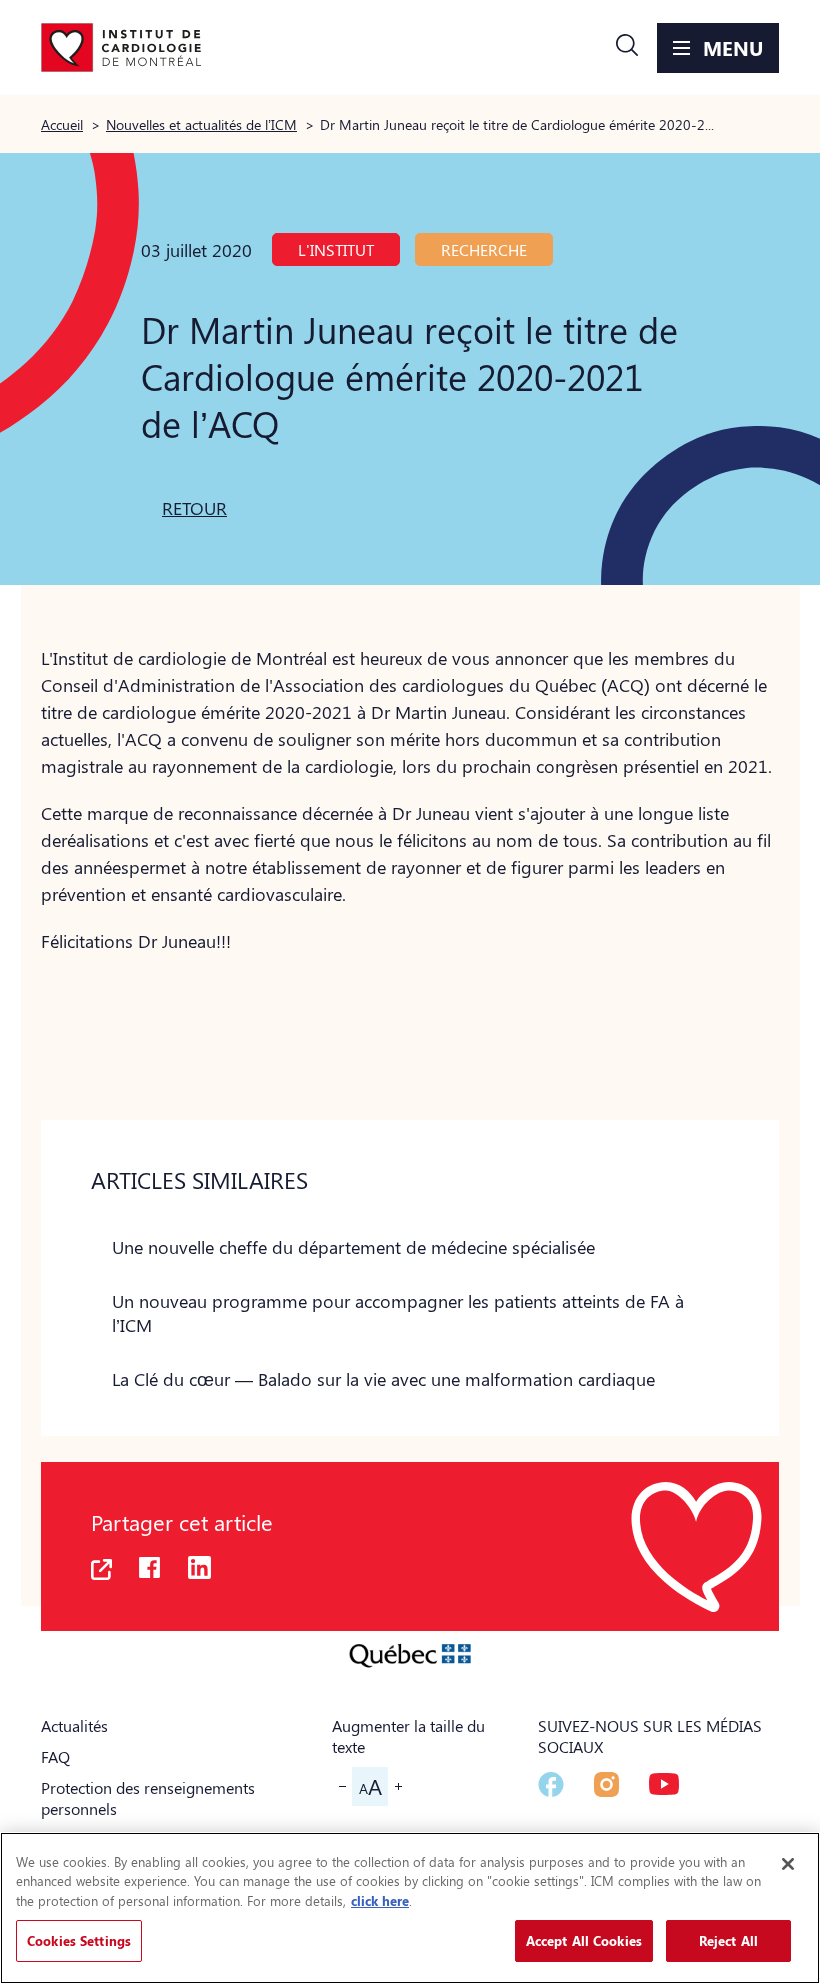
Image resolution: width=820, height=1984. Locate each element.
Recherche (484, 249)
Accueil (62, 124)
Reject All (728, 1940)
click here (380, 1900)
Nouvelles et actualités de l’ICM (201, 124)
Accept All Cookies (584, 1940)
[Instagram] (606, 1784)
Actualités (74, 1725)
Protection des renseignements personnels (148, 1798)
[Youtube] (664, 1784)
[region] (410, 1908)
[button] (627, 48)
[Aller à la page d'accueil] (121, 48)
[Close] (788, 1864)
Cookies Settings (79, 1940)
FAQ (55, 1756)
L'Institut (336, 249)
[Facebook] (551, 1784)
